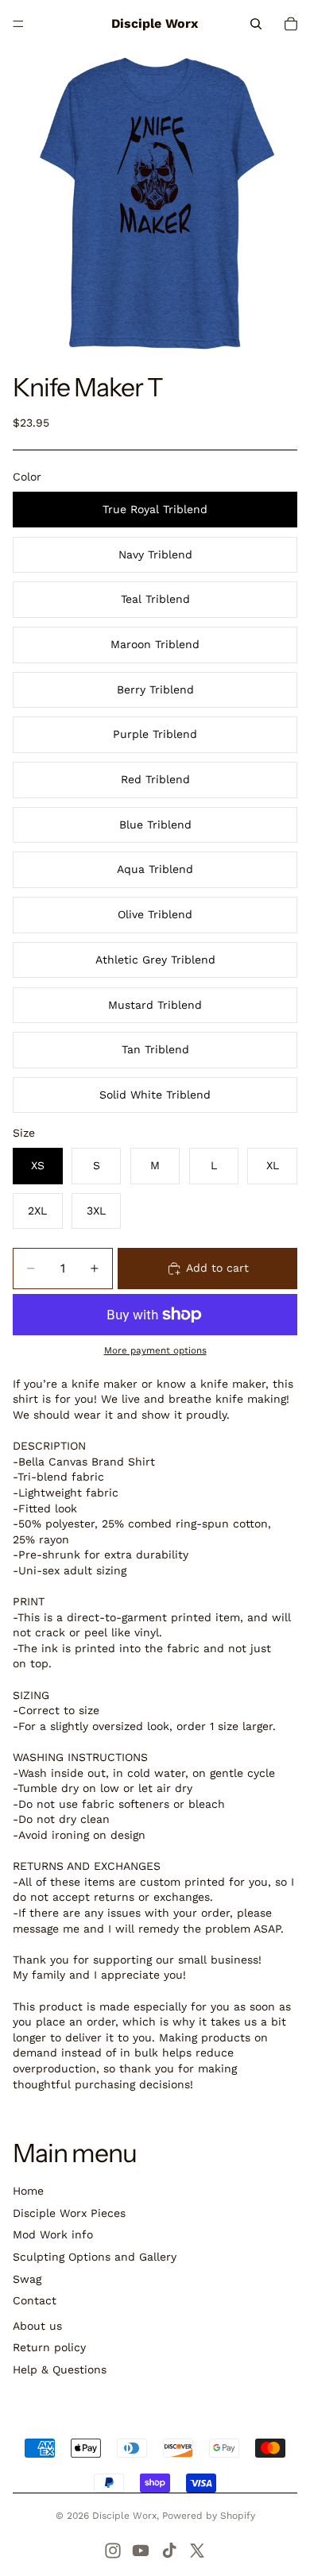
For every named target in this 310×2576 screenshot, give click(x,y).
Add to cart (217, 1268)
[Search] (256, 24)
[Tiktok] (169, 2551)
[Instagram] (113, 2551)
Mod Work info (53, 2234)
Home (28, 2191)
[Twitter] (197, 2551)
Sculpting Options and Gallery (95, 2257)
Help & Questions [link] (60, 2369)
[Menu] (18, 24)
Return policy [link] (49, 2347)
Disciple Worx (124, 2516)
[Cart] (291, 24)
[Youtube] (141, 2551)
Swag (27, 2279)
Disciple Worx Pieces (69, 2213)
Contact (35, 2300)
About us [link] (37, 2326)
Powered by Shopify (209, 2516)
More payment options (155, 1350)
